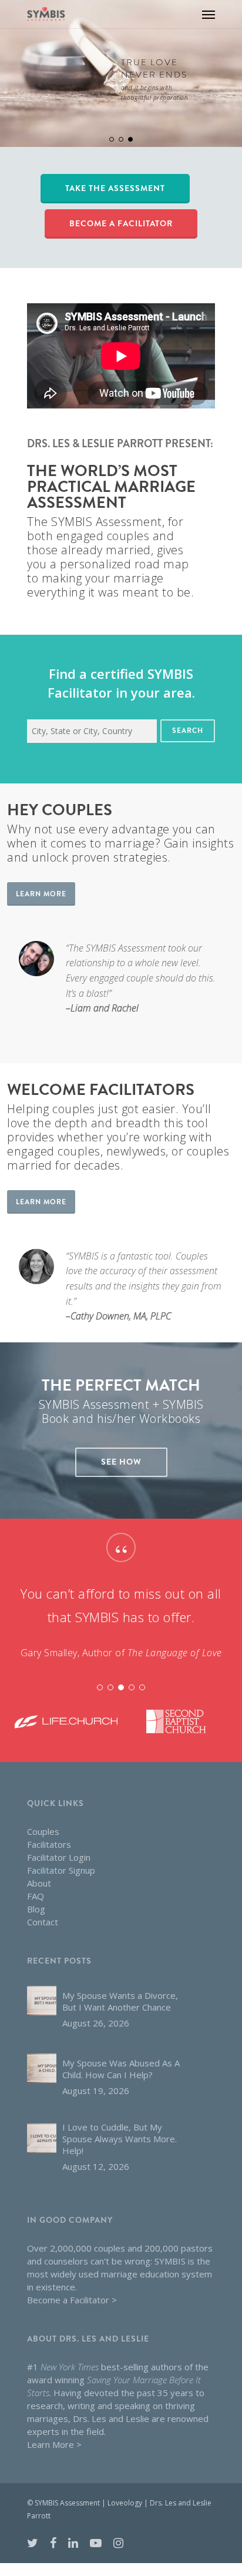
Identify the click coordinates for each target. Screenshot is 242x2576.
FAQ (36, 1896)
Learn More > (54, 2444)
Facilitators (49, 1844)
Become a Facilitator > (72, 2300)
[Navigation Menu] (209, 14)
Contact (43, 1922)
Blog (36, 1909)
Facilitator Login (59, 1857)
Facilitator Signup (61, 1870)
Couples (43, 1831)
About (39, 1883)
